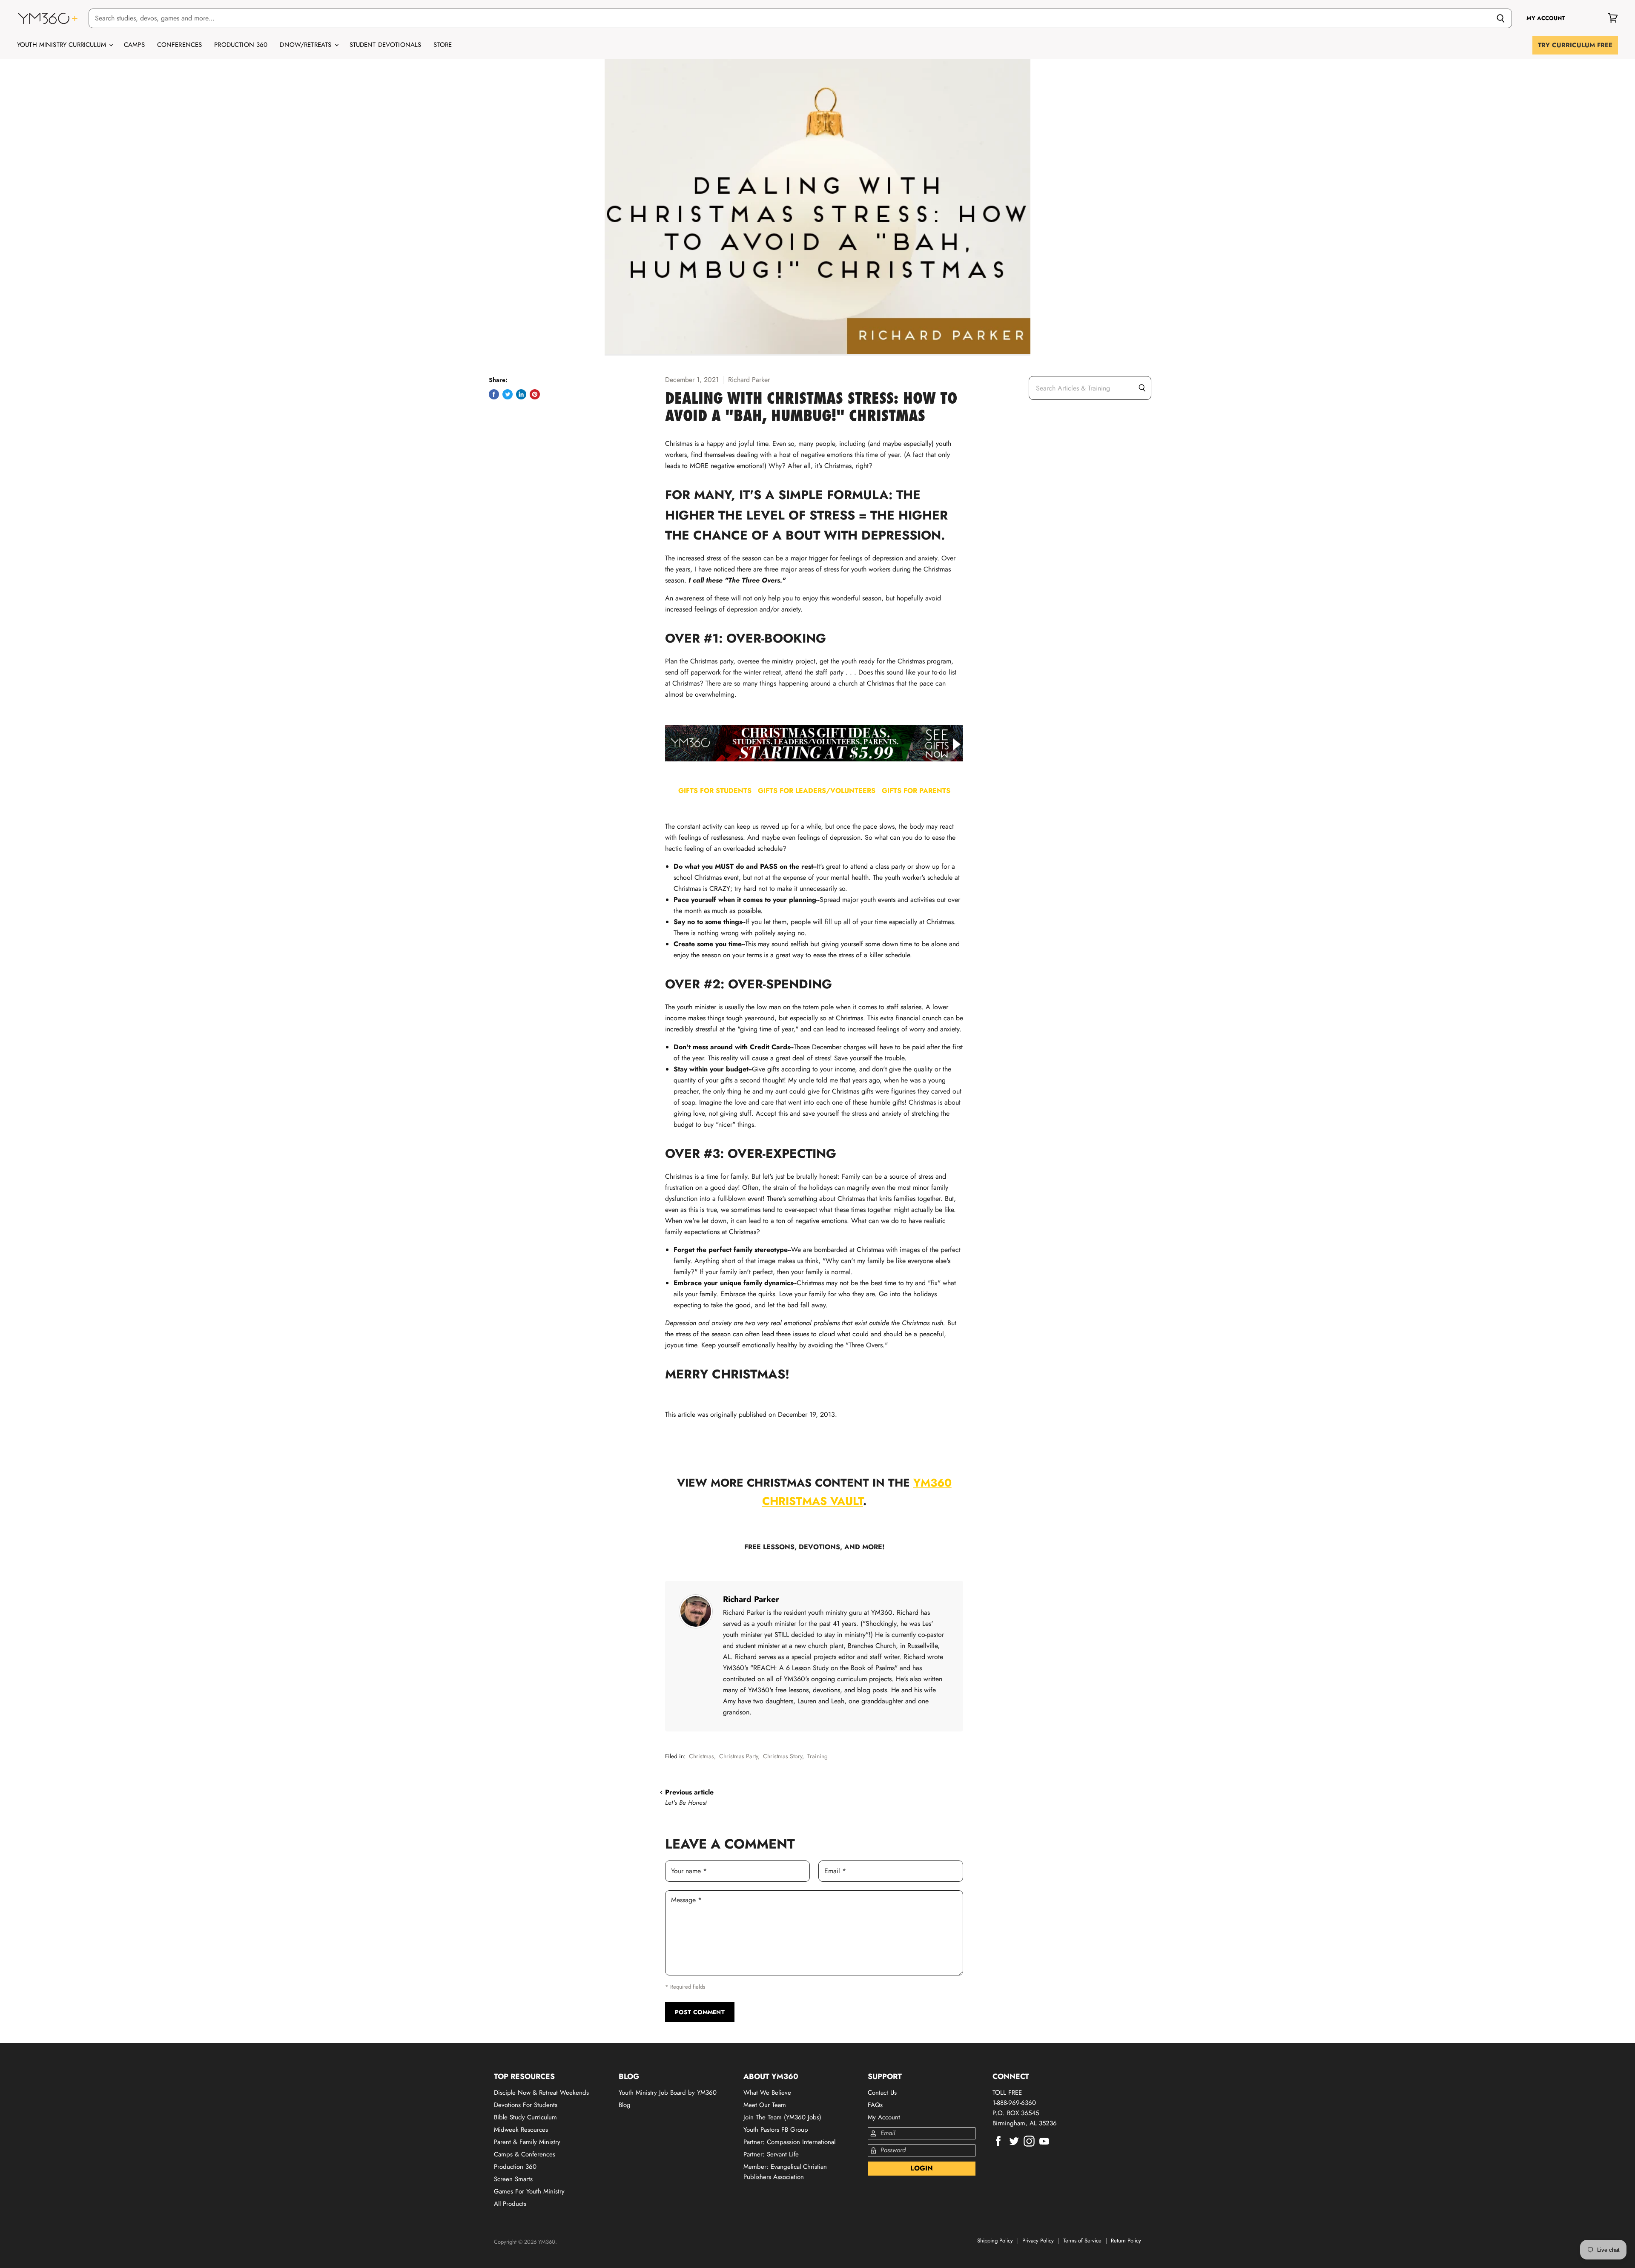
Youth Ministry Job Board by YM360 (668, 2093)
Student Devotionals (386, 45)
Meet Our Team (765, 2105)
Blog (625, 2105)
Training (817, 1756)
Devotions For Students (526, 2105)
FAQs (875, 2105)
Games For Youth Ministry (529, 2191)
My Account (884, 2117)
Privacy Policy (1038, 2241)
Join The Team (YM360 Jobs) (782, 2117)
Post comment (700, 2012)
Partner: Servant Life (771, 2154)
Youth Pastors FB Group (776, 2130)
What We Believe (767, 2093)
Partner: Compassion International (789, 2142)
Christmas (701, 1756)
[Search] (1501, 18)
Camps (134, 45)
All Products (510, 2204)
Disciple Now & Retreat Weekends (541, 2093)
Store (443, 45)
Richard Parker (751, 1599)
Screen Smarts (513, 2179)
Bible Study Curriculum (525, 2117)
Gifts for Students (718, 791)
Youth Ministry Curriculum (63, 45)
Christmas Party (739, 1756)
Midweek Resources (521, 2130)
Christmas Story (783, 1756)
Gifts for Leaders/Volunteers (820, 791)
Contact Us (882, 2093)
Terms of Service (1082, 2241)
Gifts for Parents (916, 791)
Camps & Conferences (525, 2154)
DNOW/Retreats (307, 45)
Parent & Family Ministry (527, 2142)
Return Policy (1126, 2241)
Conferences (180, 45)
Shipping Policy (995, 2241)
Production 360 (241, 45)
